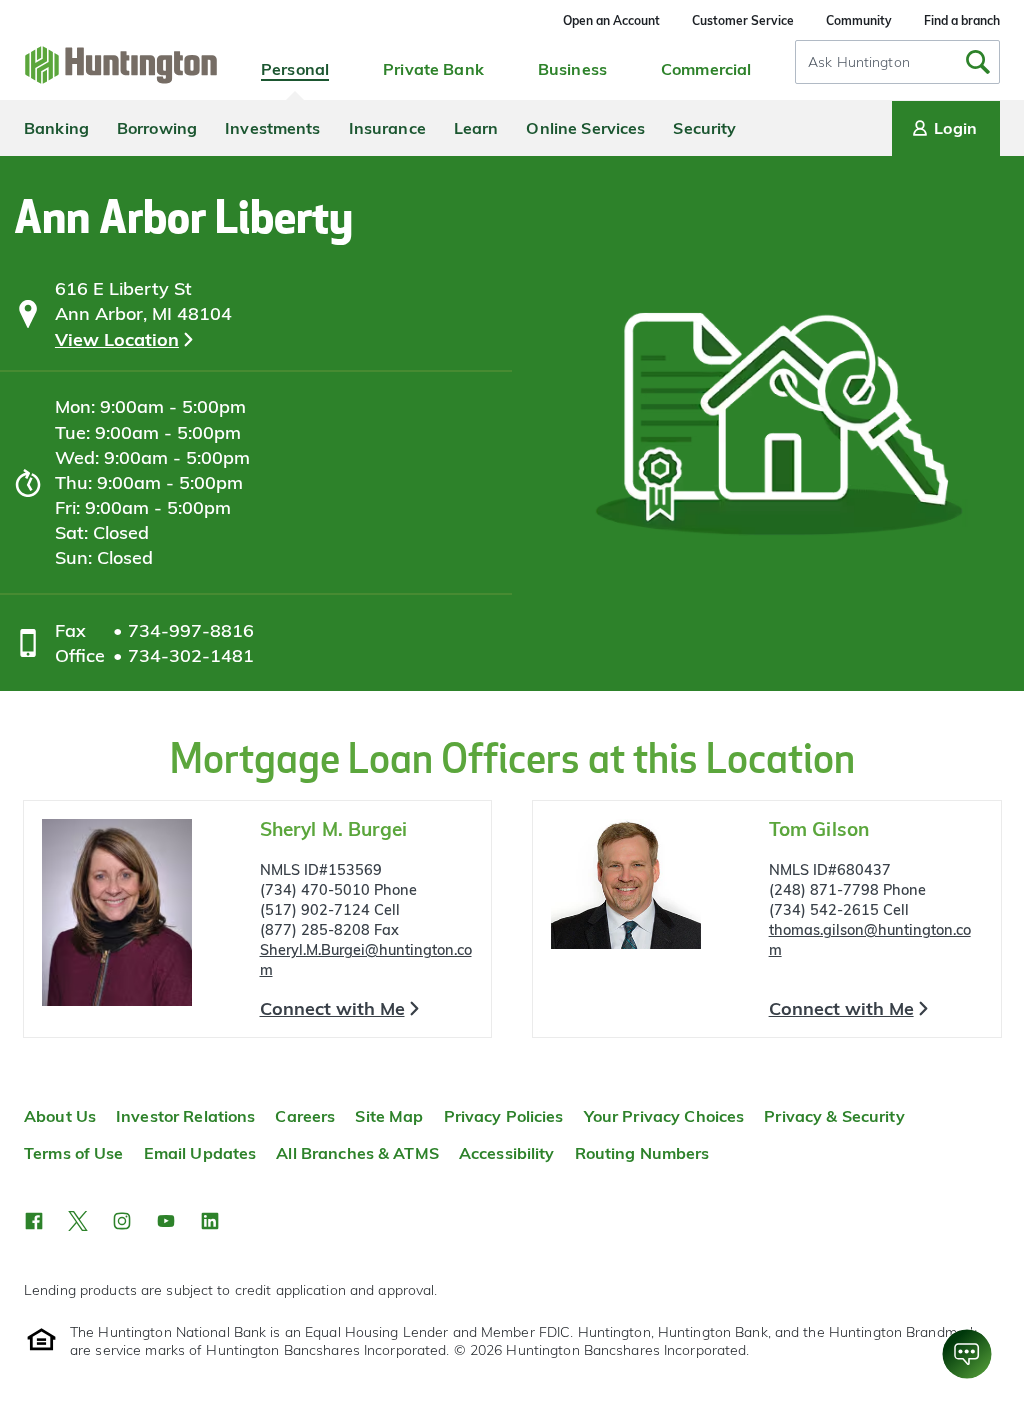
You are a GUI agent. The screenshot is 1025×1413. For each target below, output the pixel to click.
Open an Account (611, 20)
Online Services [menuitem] (585, 128)
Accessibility (507, 1153)
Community (859, 20)
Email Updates (200, 1153)
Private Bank (433, 69)
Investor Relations (185, 1116)
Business (572, 69)
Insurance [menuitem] (387, 128)
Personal (295, 69)
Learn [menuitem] (476, 128)
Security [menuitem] (704, 128)
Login (955, 128)
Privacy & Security (834, 1116)
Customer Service (743, 20)
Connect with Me (332, 1008)
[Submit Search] (978, 62)
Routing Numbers (642, 1153)
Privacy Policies (504, 1116)
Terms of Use (74, 1153)
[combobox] (897, 62)
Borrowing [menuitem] (157, 128)
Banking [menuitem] (56, 128)
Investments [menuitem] (272, 128)
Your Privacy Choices (664, 1116)
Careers (305, 1116)
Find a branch (962, 20)
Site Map (389, 1116)
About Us (60, 1116)
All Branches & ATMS (357, 1153)
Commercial (706, 69)
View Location (117, 339)
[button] (34, 1221)
